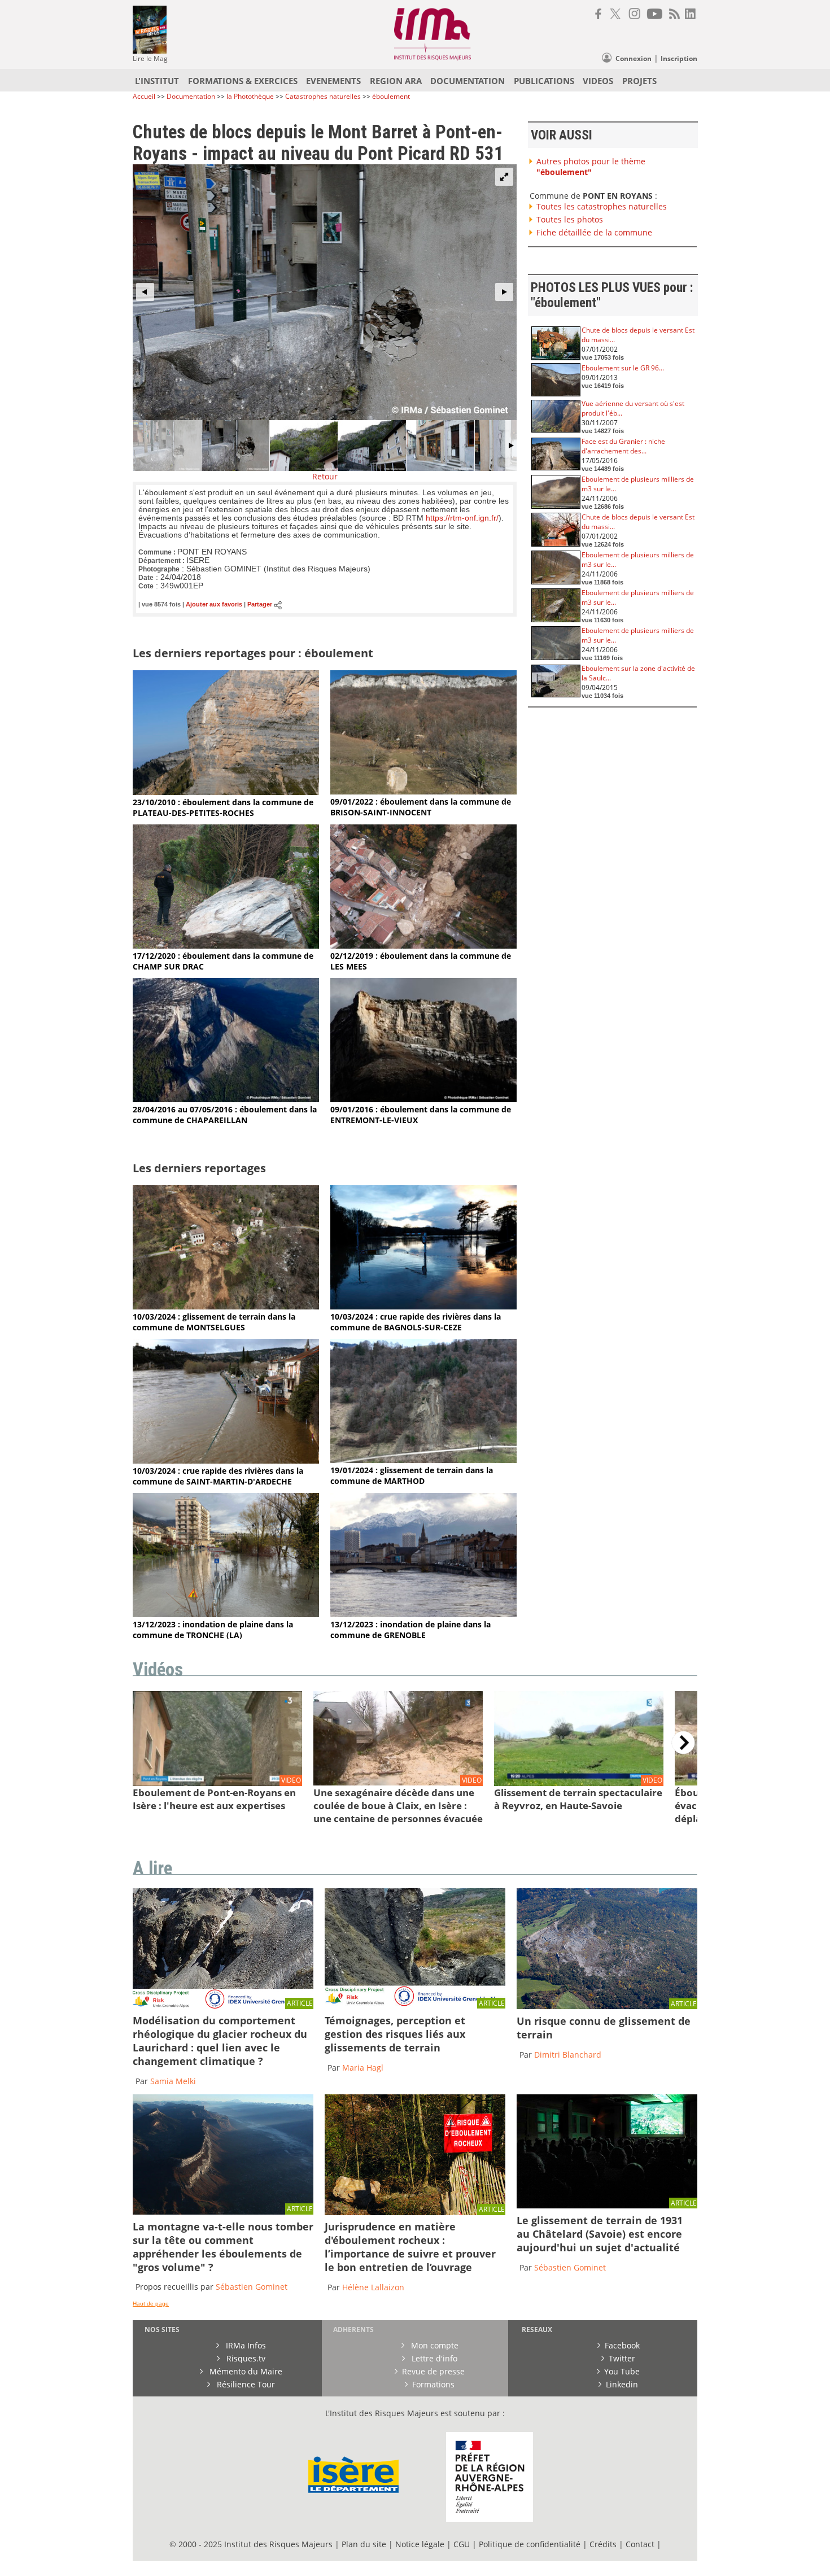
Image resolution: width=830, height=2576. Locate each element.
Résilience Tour (245, 2384)
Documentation (191, 96)
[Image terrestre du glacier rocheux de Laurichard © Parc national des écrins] (223, 2006)
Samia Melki (173, 2081)
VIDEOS (598, 81)
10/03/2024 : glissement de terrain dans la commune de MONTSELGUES (214, 1322)
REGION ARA (396, 81)
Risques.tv (245, 2358)
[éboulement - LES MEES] (423, 946)
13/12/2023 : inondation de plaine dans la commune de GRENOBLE (410, 1630)
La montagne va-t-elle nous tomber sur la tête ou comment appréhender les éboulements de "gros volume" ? (223, 2247)
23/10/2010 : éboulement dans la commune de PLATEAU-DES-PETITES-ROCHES (223, 807)
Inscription (679, 58)
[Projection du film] (607, 2205)
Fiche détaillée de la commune (594, 232)
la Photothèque (251, 96)
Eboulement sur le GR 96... (623, 368)
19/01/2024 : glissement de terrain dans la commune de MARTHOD (412, 1475)
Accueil (144, 96)
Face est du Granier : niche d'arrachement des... (623, 446)
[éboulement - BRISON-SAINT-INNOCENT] (423, 791)
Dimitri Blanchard (568, 2055)
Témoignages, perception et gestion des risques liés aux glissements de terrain (395, 2034)
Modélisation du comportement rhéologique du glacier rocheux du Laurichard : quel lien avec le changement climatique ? (220, 2041)
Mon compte (434, 2345)
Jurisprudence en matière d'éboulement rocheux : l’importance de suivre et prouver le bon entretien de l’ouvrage (410, 2247)
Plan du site (364, 2544)
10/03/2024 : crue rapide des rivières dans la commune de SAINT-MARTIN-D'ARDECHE (218, 1476)
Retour (325, 476)
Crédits (603, 2544)
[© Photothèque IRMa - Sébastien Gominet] (415, 2212)
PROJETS (639, 81)
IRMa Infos (245, 2345)
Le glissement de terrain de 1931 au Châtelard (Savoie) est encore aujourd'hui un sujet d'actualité (600, 2234)
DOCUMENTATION (468, 81)
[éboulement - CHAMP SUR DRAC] (226, 946)
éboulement (391, 96)
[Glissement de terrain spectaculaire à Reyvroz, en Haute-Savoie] (579, 1783)
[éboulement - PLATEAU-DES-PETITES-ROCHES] (226, 792)
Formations (433, 2384)
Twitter (622, 2358)
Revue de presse (433, 2371)
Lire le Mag (150, 58)
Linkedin (622, 2384)
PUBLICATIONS (544, 81)
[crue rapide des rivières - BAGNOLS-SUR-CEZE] (423, 1306)
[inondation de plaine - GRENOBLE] (423, 1614)
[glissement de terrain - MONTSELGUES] (226, 1306)
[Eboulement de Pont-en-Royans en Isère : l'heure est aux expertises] (217, 1783)
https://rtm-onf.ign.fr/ (462, 518)
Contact (641, 2544)
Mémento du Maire (245, 2371)
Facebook (622, 2345)
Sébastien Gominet (252, 2287)
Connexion (634, 58)
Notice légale (420, 2544)
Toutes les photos (570, 219)
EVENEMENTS (333, 81)
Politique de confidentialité (530, 2544)
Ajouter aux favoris (214, 605)
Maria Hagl (363, 2068)
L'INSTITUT (157, 81)
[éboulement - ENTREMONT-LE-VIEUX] (423, 1099)
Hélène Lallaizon (373, 2287)
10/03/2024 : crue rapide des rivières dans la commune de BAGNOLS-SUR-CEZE (416, 1322)
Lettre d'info (433, 2358)
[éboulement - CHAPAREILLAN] (226, 1099)
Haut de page (151, 2304)
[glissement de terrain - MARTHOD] (423, 1460)
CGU (462, 2544)
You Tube (622, 2371)
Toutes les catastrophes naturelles (602, 206)
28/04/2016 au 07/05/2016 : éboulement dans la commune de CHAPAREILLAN (225, 1115)
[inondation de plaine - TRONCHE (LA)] (226, 1614)
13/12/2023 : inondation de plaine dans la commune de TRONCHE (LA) (213, 1630)
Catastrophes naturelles (323, 96)
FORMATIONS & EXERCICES (243, 81)
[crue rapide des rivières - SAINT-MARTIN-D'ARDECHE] (226, 1461)
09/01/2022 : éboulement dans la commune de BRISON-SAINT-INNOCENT (421, 807)
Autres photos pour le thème (591, 167)
